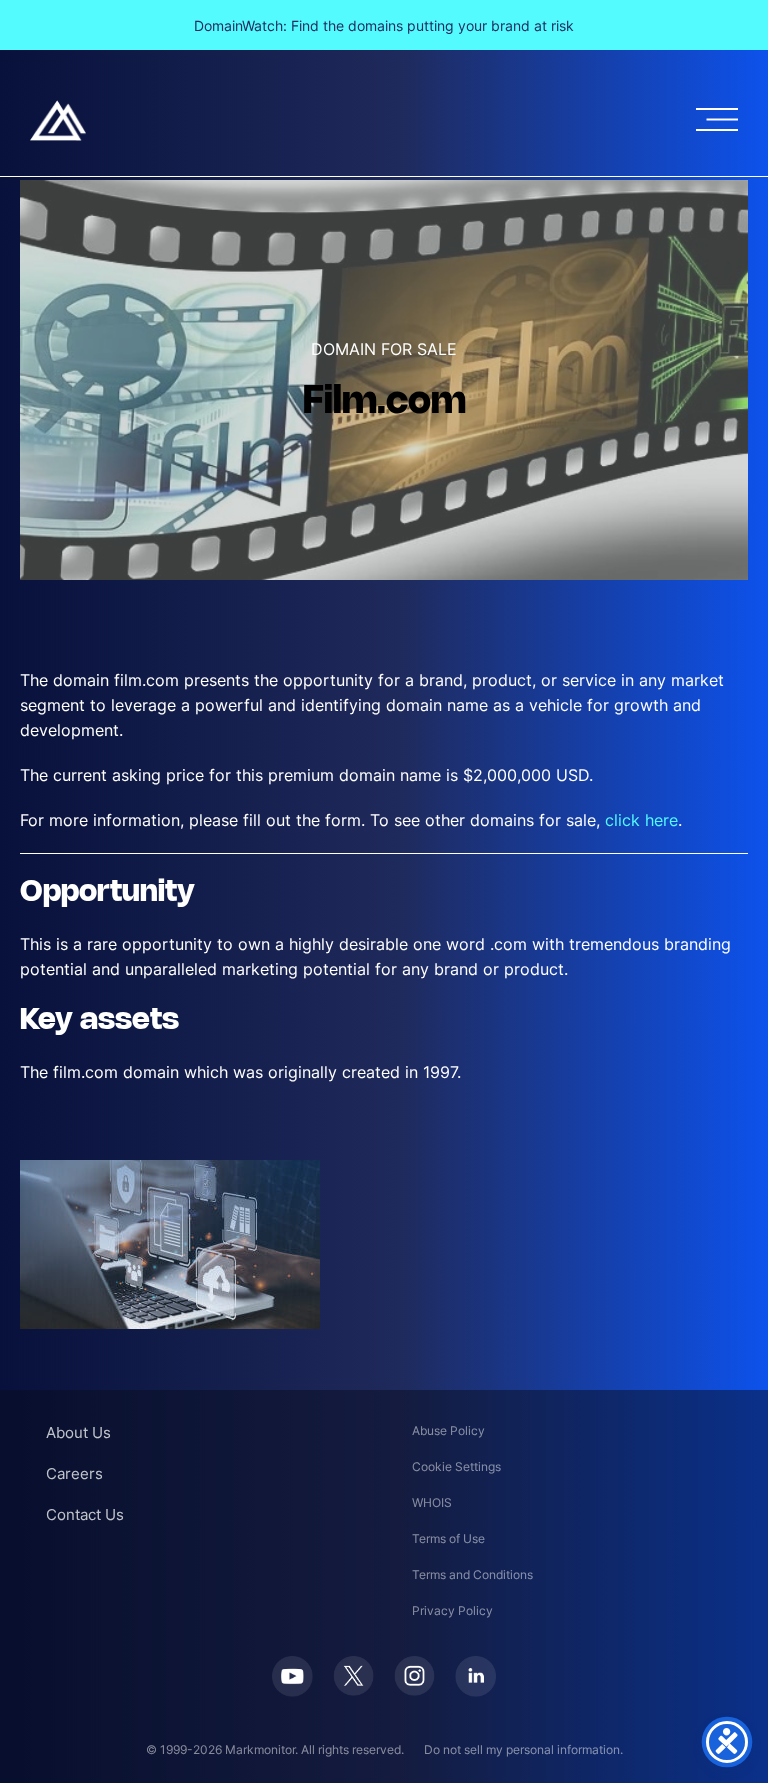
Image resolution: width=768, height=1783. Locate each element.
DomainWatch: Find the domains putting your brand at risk (384, 25)
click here (641, 820)
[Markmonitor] (58, 120)
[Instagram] (414, 1676)
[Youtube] (292, 1676)
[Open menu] (717, 119)
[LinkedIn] (475, 1676)
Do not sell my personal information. (523, 1749)
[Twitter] (353, 1676)
